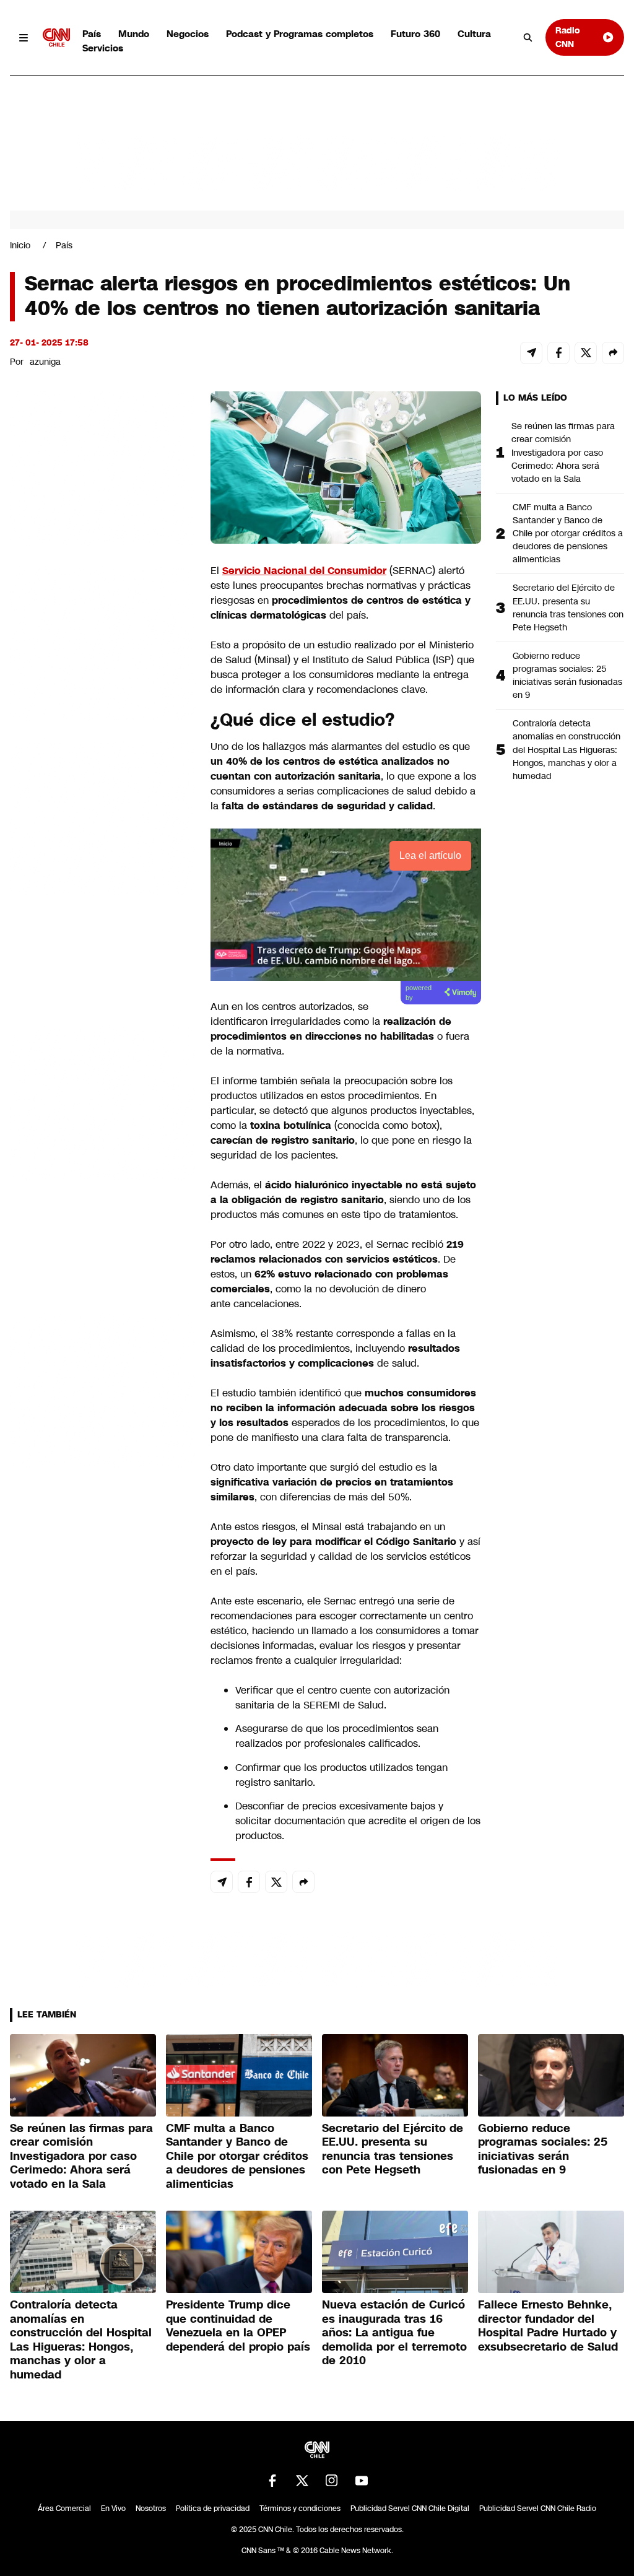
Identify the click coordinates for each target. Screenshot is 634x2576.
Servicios (103, 48)
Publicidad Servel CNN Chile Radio (538, 2509)
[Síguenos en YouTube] (362, 2481)
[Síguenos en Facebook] (272, 2481)
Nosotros (151, 2509)
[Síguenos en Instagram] (332, 2481)
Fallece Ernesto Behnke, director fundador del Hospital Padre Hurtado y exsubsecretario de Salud (548, 2326)
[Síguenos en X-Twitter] (302, 2481)
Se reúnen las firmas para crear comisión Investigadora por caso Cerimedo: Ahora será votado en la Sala (563, 452)
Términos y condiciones (300, 2509)
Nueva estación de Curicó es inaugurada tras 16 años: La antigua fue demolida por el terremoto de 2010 (394, 2333)
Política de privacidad (213, 2509)
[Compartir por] (613, 353)
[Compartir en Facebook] (558, 353)
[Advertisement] (103, 1101)
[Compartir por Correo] (531, 353)
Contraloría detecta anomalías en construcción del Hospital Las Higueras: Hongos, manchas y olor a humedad (567, 749)
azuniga (45, 362)
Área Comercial (64, 2509)
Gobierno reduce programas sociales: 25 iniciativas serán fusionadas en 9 (567, 675)
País (92, 34)
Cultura (474, 34)
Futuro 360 (415, 34)
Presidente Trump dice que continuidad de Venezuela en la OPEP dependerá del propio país (238, 2326)
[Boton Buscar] (528, 38)
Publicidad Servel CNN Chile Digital (410, 2509)
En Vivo (113, 2509)
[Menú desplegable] (24, 37)
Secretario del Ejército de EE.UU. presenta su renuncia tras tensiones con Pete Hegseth (568, 607)
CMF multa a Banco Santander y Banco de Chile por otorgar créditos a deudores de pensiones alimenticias (568, 533)
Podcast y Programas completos (300, 34)
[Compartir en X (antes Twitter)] (586, 353)
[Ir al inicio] (56, 37)
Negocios (188, 34)
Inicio (20, 245)
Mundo (134, 34)
